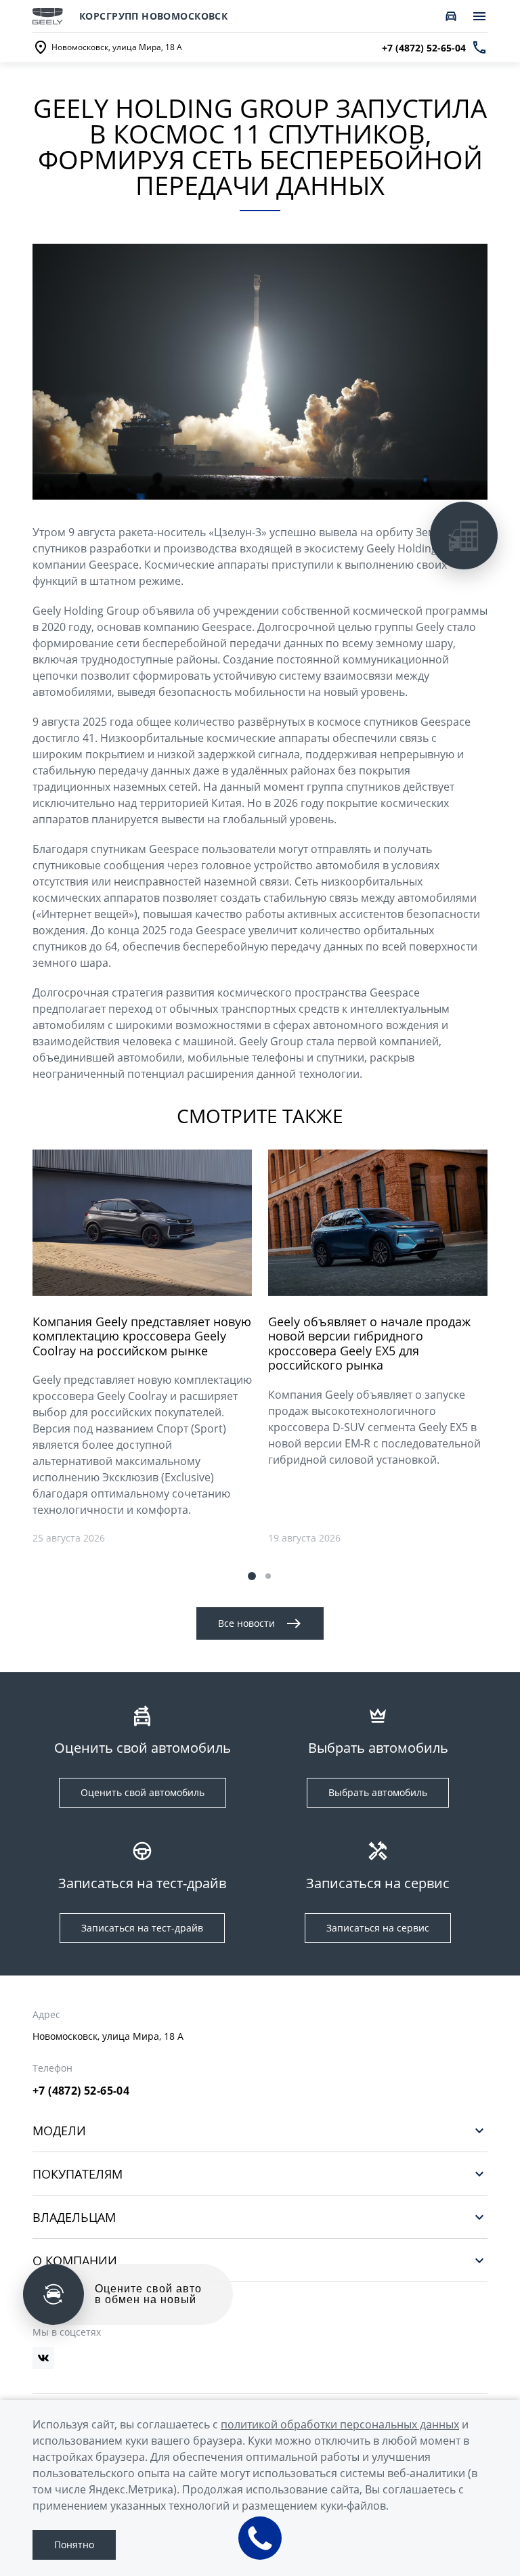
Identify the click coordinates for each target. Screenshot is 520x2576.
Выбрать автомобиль (378, 1792)
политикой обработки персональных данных (340, 2424)
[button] (252, 1576)
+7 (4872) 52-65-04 (81, 2091)
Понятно (74, 2545)
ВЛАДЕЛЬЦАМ (74, 2217)
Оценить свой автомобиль (143, 1792)
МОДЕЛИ (59, 2130)
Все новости (246, 1623)
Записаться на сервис (378, 1928)
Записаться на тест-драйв (142, 1928)
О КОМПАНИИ (75, 2260)
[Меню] (479, 16)
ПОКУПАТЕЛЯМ (78, 2174)
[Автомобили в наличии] (451, 16)
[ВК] (43, 2358)
